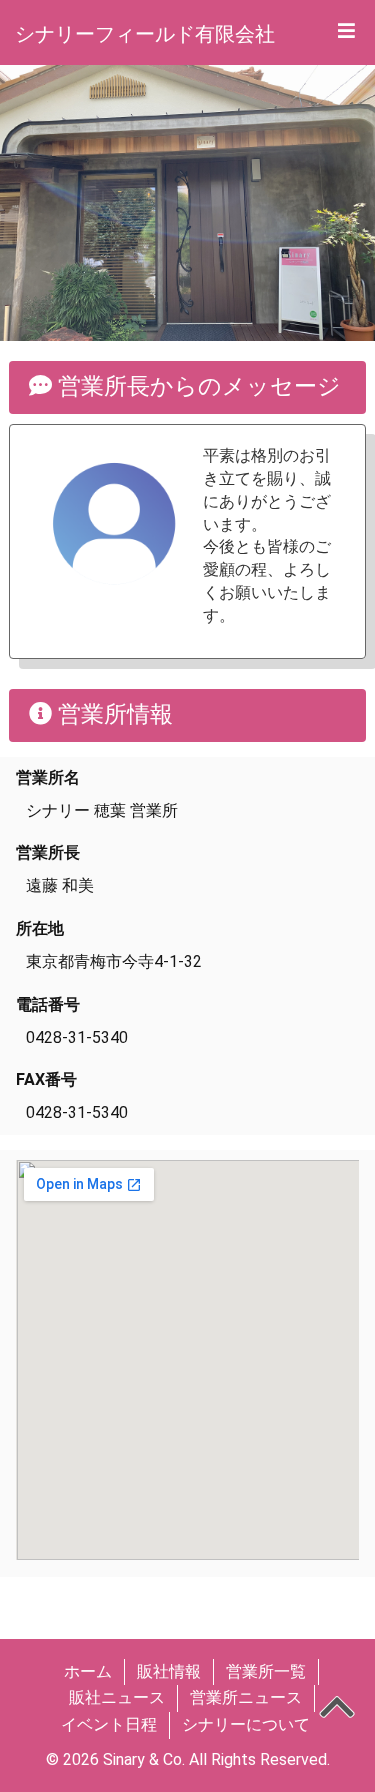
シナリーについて (246, 1724)
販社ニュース (117, 1697)
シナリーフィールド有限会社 (145, 34)
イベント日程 (109, 1724)
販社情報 (169, 1671)
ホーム (88, 1671)
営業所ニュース (246, 1697)
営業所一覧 (266, 1671)
